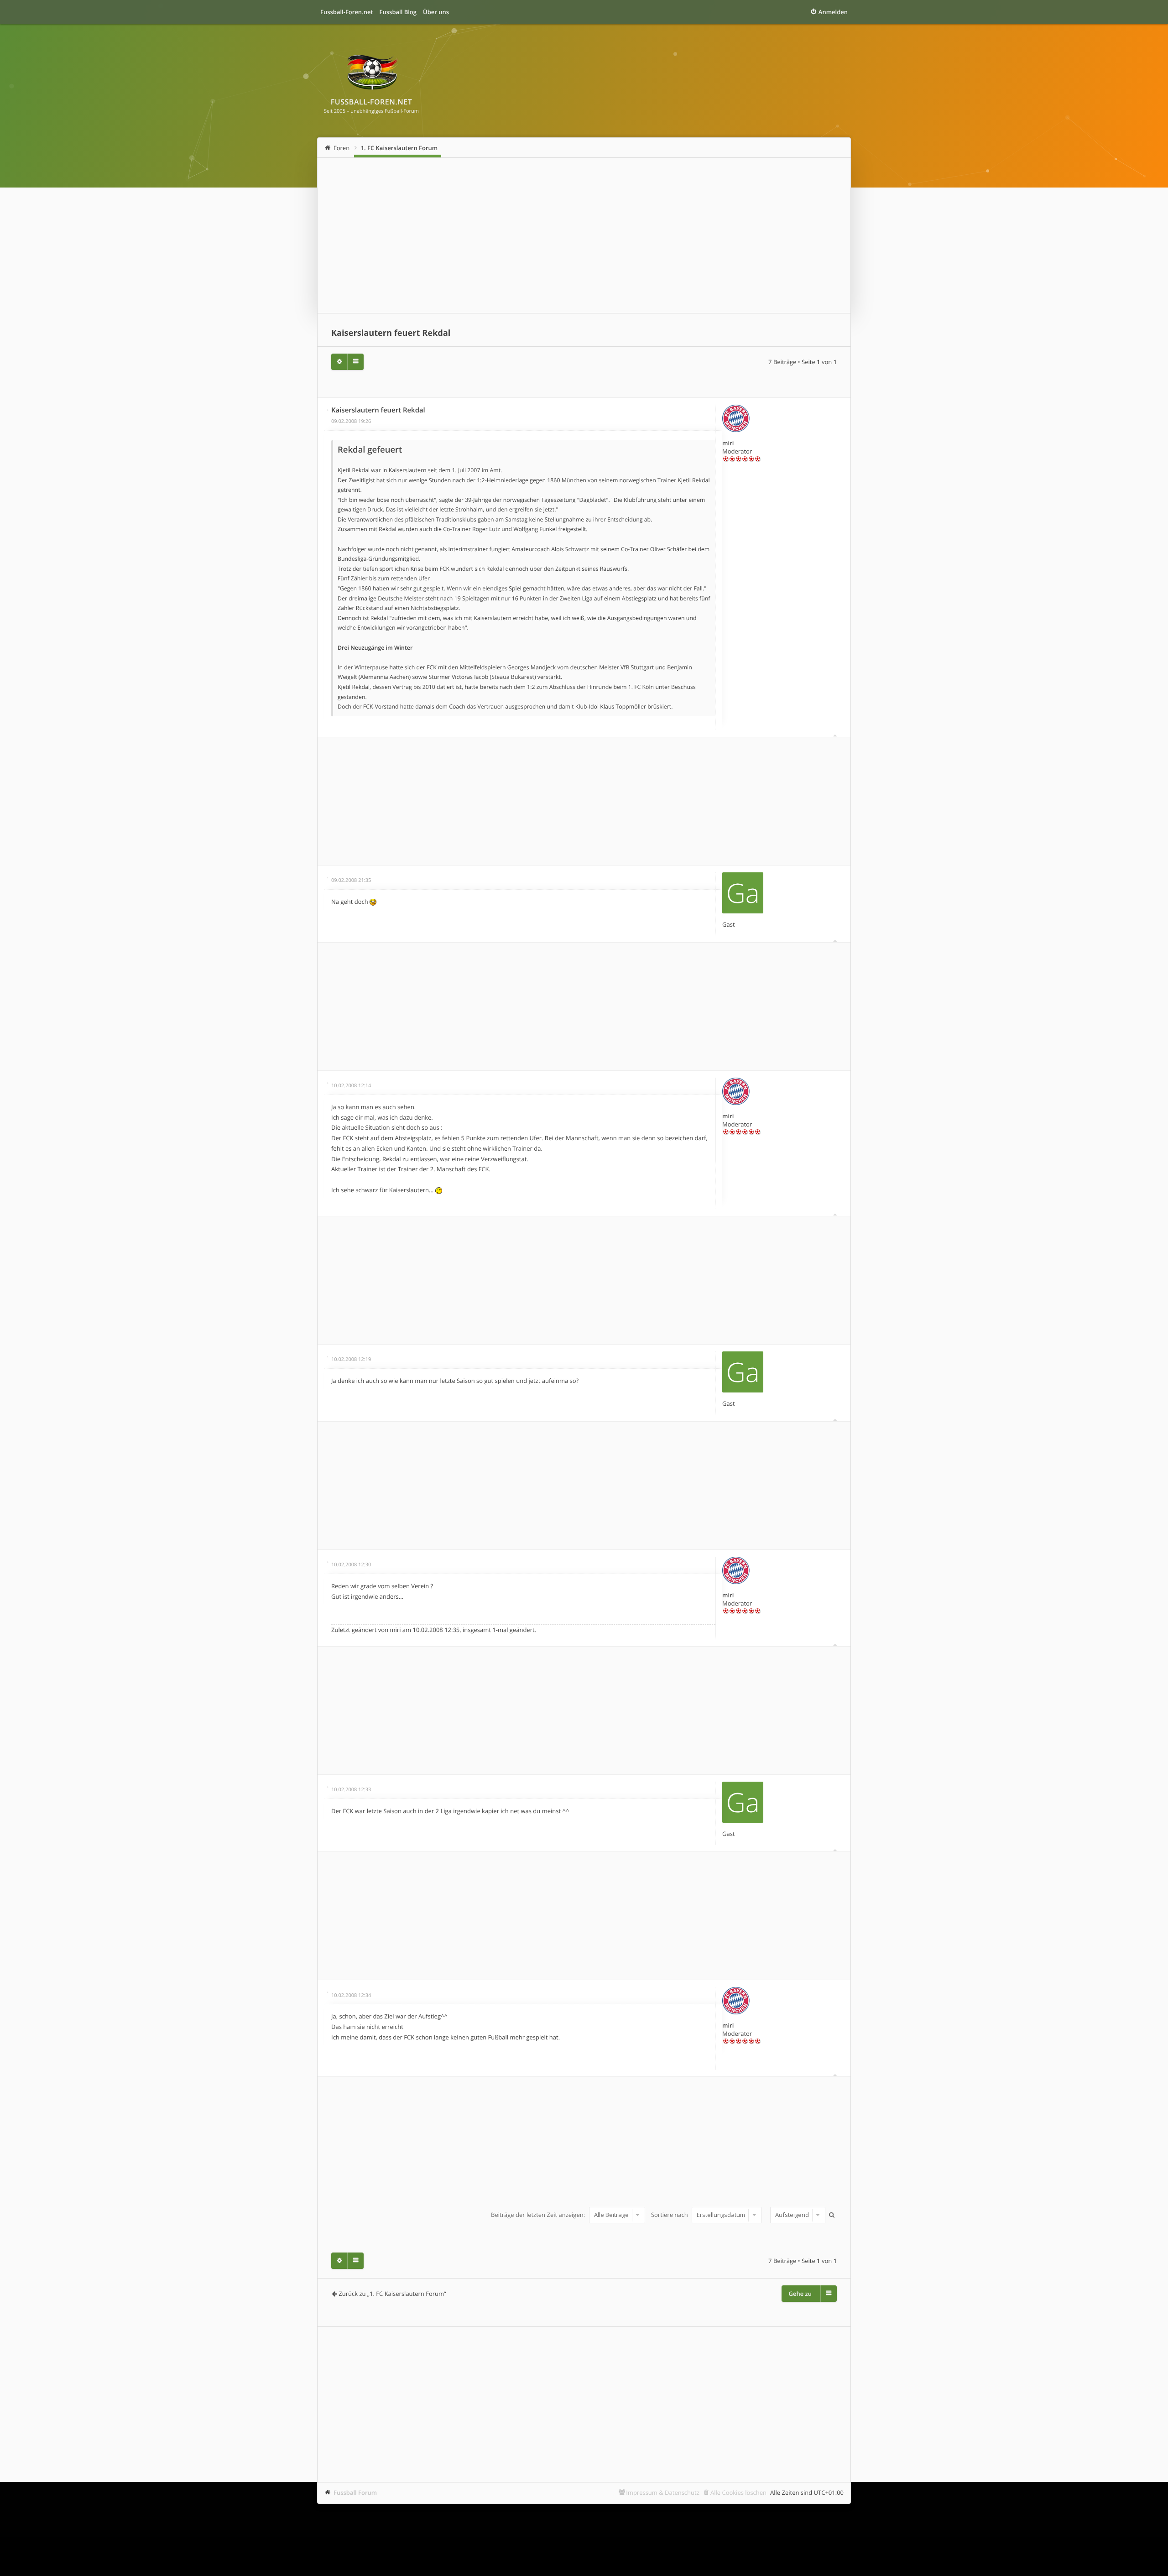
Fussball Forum (355, 2493)
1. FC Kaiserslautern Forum (399, 148)
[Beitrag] (328, 410)
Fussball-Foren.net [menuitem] (347, 12)
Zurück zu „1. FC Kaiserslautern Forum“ (392, 2294)
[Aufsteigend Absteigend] (797, 2215)
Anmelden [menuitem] (833, 12)
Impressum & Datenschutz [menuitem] (663, 2493)
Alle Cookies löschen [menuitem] (738, 2493)
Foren (342, 148)
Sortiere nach (670, 2215)
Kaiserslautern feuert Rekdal (391, 333)
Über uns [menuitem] (436, 12)
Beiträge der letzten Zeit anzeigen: (539, 2215)
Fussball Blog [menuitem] (398, 12)
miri (728, 443)
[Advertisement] (584, 235)
